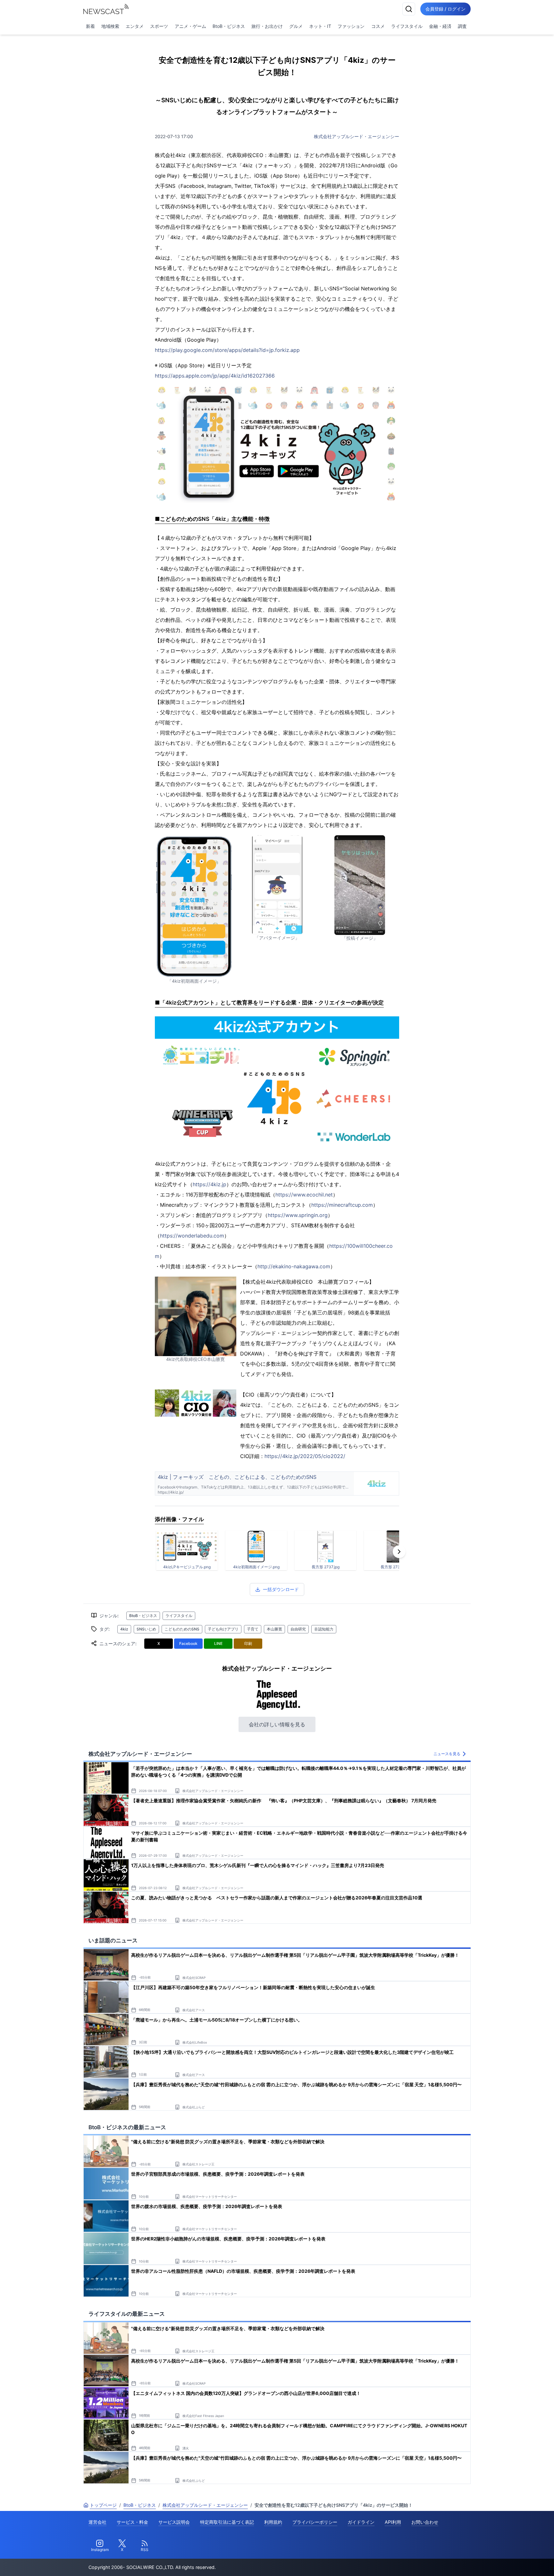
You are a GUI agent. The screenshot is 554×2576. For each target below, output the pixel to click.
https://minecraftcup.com (342, 1205)
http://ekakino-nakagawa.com (294, 1266)
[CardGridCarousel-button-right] (399, 1552)
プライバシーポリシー (315, 2522)
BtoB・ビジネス (229, 26)
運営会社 (97, 2522)
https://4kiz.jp (210, 1184)
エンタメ (135, 26)
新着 (90, 26)
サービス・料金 (132, 2522)
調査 (462, 26)
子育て (253, 1629)
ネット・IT (320, 26)
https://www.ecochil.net (304, 1195)
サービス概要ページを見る (506, 2562)
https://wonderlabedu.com (192, 1236)
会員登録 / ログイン (445, 9)
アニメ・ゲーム (190, 26)
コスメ (378, 26)
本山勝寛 (274, 1629)
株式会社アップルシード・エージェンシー (357, 136)
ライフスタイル (407, 26)
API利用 (393, 2522)
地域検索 (110, 26)
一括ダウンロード (281, 1589)
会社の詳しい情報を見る (277, 1724)
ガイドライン (361, 2522)
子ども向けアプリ (223, 1629)
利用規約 (273, 2522)
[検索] (409, 9)
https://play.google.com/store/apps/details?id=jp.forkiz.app (227, 350)
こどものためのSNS (182, 1629)
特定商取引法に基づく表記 (227, 2522)
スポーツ (159, 26)
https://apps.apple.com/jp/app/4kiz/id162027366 (215, 376)
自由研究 (298, 1629)
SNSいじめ (146, 1629)
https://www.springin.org (298, 1215)
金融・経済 (440, 26)
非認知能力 (324, 1629)
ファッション (351, 26)
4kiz (124, 1629)
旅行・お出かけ (267, 26)
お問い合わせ (425, 2522)
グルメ (296, 26)
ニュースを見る (447, 1754)
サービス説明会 (174, 2522)
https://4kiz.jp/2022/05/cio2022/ (305, 1456)
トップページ (103, 2505)
